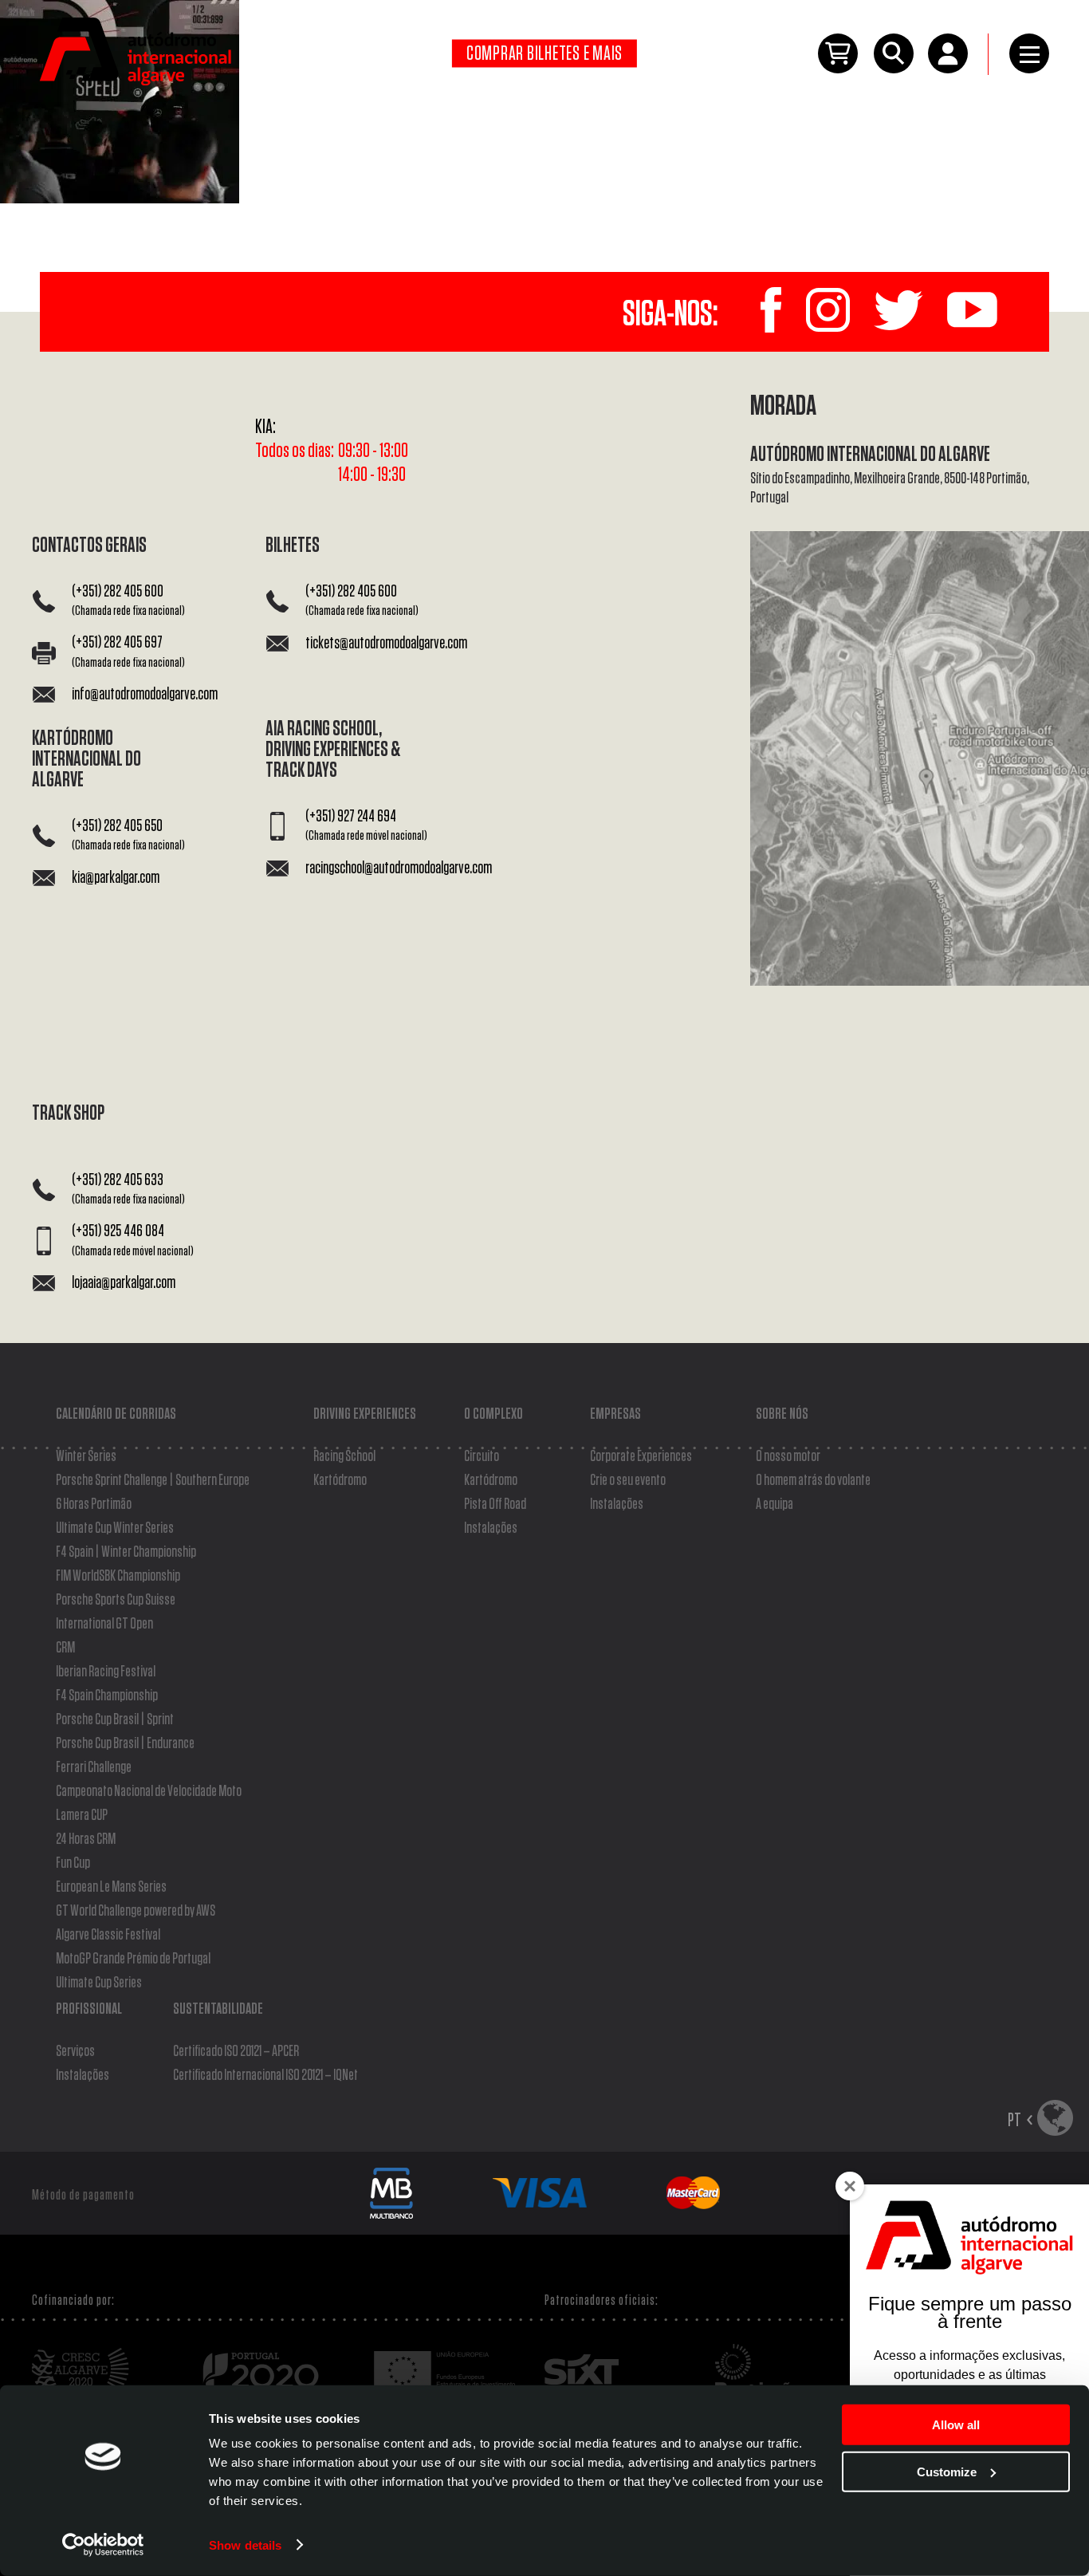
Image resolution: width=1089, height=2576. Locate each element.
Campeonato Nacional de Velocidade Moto (149, 1791)
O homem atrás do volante (813, 1480)
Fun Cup (73, 1863)
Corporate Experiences (641, 1456)
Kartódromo (340, 1480)
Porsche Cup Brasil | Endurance (125, 1743)
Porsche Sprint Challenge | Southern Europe (153, 1480)
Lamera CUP (82, 1815)
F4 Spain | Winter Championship (126, 1552)
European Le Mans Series (111, 1887)
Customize (947, 2471)
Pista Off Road (495, 1504)
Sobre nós (782, 1414)
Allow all (956, 2425)
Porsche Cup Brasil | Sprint (115, 1719)
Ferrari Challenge (94, 1767)
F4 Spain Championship (107, 1696)
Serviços (75, 2051)
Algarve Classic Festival (108, 1935)
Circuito (482, 1456)
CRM (65, 1648)
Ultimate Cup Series (99, 1983)
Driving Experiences (365, 1414)
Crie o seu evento (628, 1480)
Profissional (89, 2009)
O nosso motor (788, 1456)
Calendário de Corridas (116, 1414)
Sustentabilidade (218, 2009)
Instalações (491, 1528)
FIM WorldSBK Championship (118, 1576)
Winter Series (86, 1456)
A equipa (774, 1504)
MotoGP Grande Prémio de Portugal (133, 1959)
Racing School (344, 1456)
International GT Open (104, 1624)
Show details (245, 2544)
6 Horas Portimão (94, 1504)
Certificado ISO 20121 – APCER (236, 2051)
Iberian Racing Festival (106, 1672)
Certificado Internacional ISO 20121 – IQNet (265, 2075)
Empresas (615, 1414)
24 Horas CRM (86, 1839)
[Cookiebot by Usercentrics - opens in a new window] (103, 2545)
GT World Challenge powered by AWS (136, 1911)
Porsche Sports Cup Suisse (116, 1600)
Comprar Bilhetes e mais (544, 54)
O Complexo (493, 1414)
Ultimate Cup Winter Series (115, 1528)
